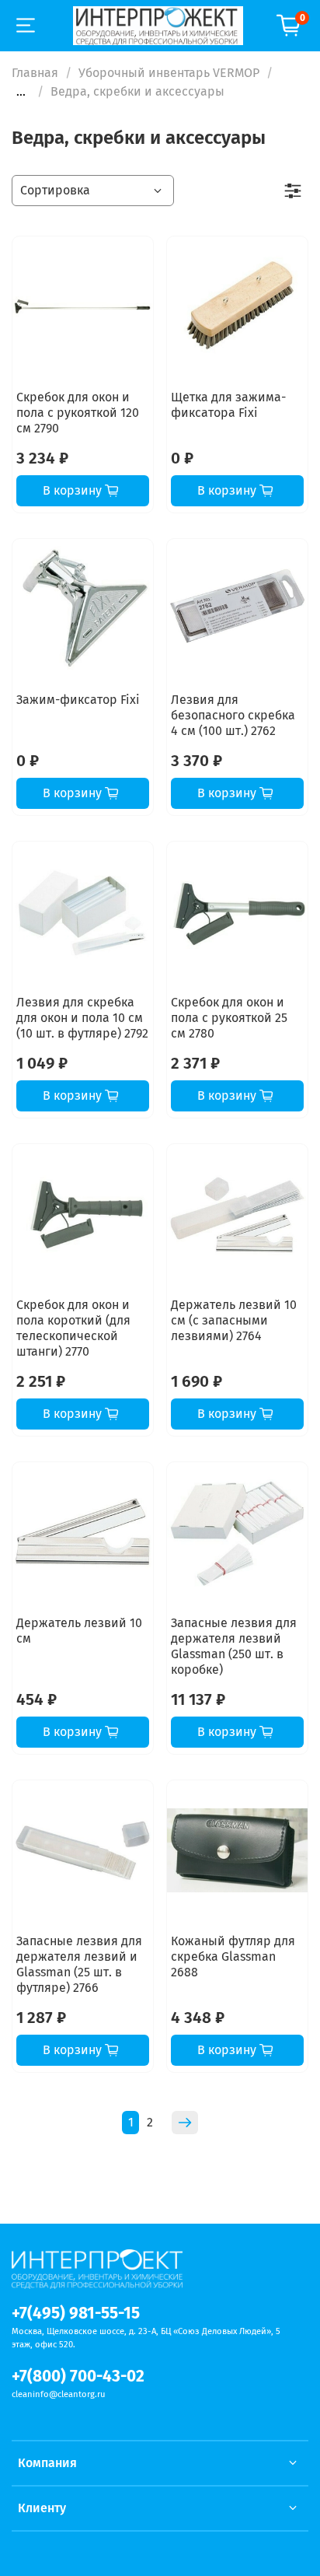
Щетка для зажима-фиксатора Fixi (228, 405)
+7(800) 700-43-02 (78, 2376)
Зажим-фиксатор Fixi (78, 700)
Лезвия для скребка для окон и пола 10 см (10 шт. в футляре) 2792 (82, 1018)
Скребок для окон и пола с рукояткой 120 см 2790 (78, 413)
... (21, 92)
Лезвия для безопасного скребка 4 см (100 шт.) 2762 (233, 715)
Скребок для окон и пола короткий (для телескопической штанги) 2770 (73, 1328)
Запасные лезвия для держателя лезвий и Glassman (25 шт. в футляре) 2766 (79, 1964)
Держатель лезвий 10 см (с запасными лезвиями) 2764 (234, 1320)
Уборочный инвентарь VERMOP (169, 73)
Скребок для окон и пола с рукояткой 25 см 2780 (229, 1018)
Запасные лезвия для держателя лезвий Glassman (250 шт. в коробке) (234, 1646)
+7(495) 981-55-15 (76, 2313)
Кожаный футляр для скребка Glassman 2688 (233, 1956)
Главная (35, 73)
